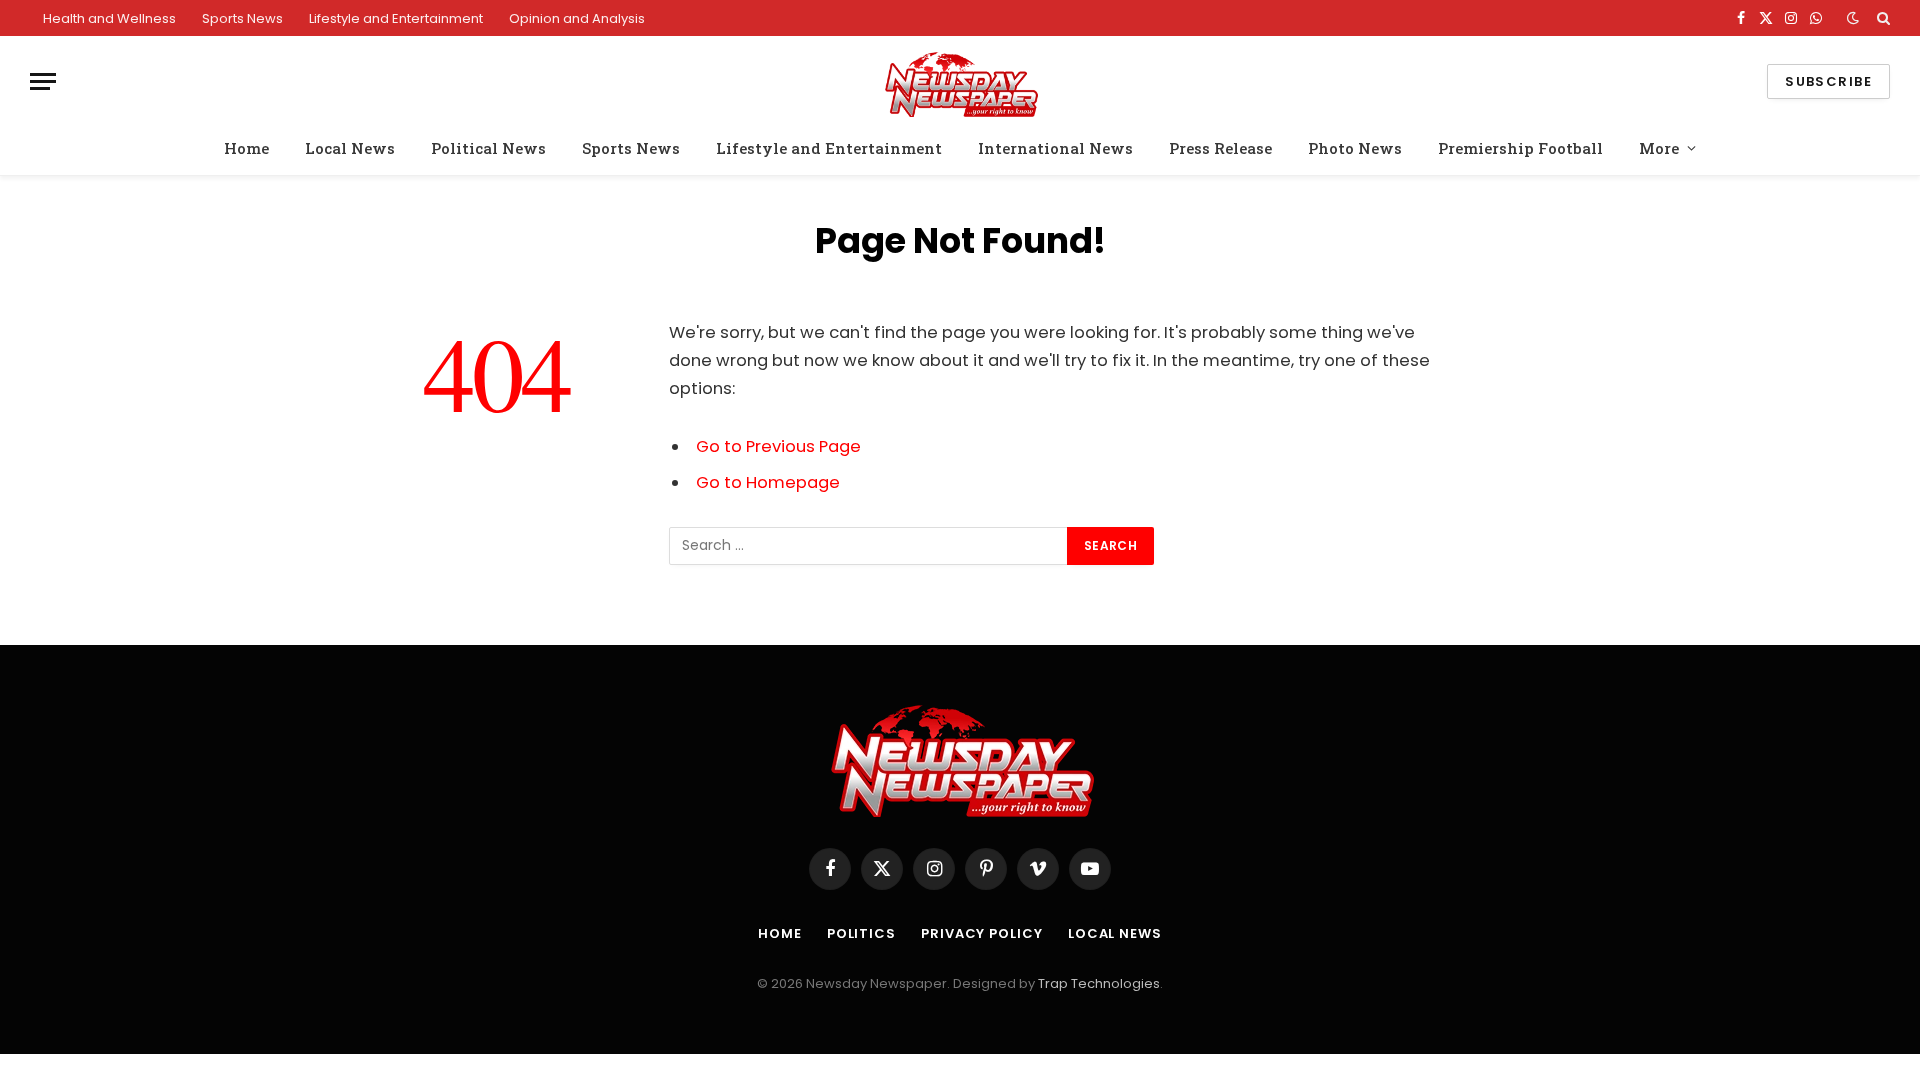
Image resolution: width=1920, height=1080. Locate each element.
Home (246, 148)
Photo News (1355, 148)
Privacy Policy (982, 933)
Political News (488, 148)
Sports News (242, 18)
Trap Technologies (1099, 983)
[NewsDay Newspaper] (960, 81)
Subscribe (1828, 81)
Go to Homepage (768, 482)
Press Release (1220, 148)
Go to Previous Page (778, 446)
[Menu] (43, 81)
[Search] (1881, 18)
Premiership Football (1520, 148)
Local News (350, 148)
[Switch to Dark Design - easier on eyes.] (1853, 18)
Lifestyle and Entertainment (396, 18)
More (1659, 148)
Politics (861, 933)
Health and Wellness (109, 18)
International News (1055, 148)
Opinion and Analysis (577, 18)
